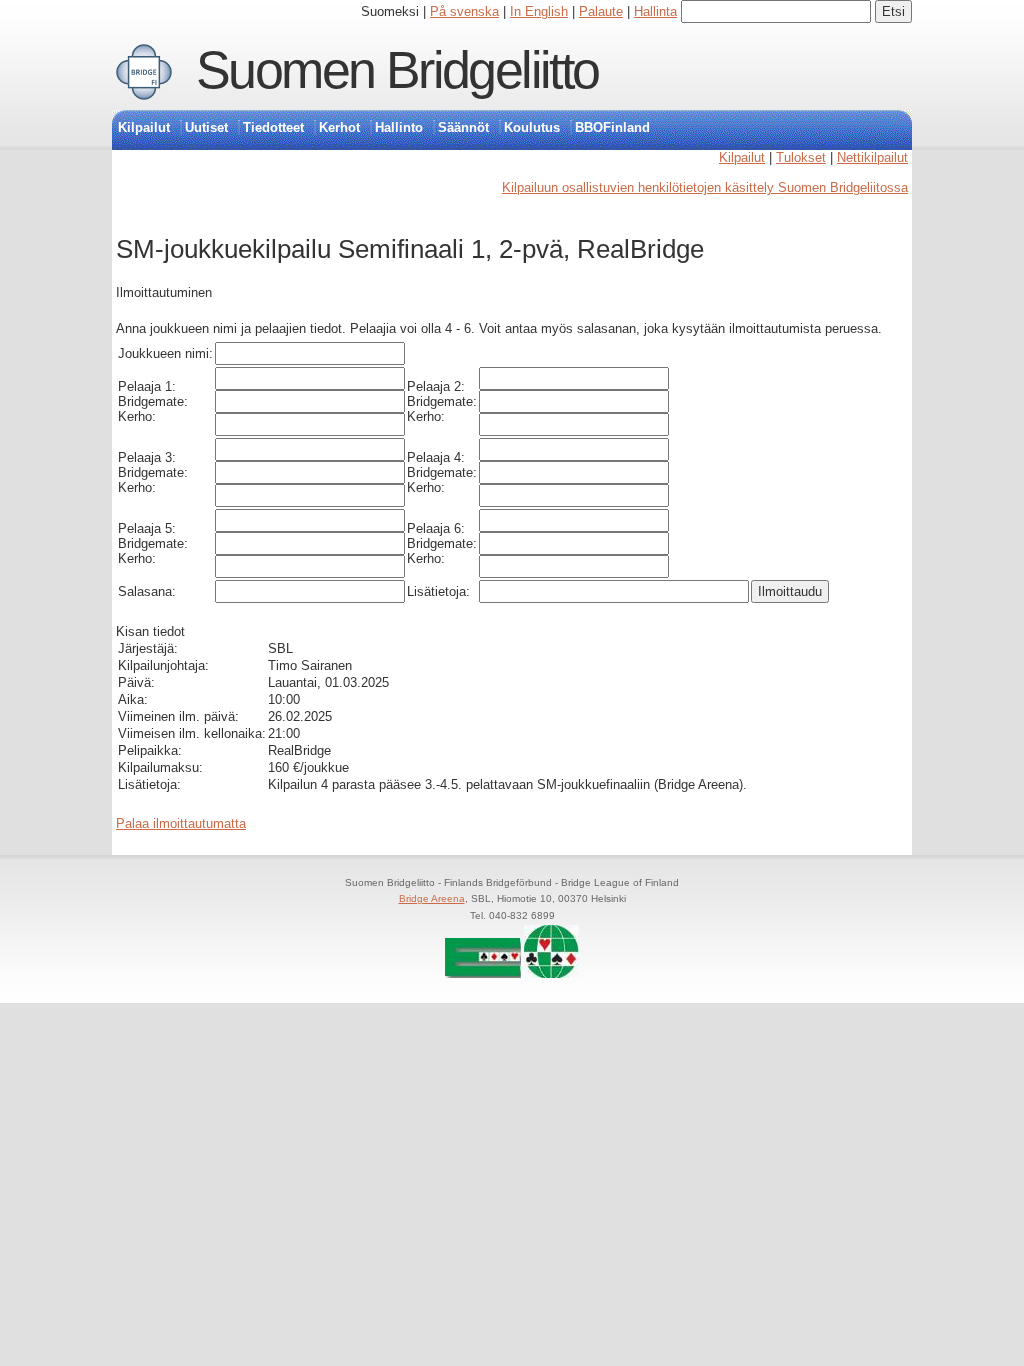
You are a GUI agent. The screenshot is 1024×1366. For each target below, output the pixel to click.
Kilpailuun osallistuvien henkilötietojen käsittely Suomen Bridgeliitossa (705, 187)
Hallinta (655, 11)
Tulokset (801, 157)
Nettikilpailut (872, 157)
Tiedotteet (273, 127)
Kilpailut (144, 127)
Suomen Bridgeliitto (397, 70)
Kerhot (339, 127)
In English (539, 11)
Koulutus (532, 127)
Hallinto (399, 127)
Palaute (601, 11)
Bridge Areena (432, 898)
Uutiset (206, 127)
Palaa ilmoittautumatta (181, 823)
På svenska (464, 11)
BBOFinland (612, 127)
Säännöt (463, 127)
